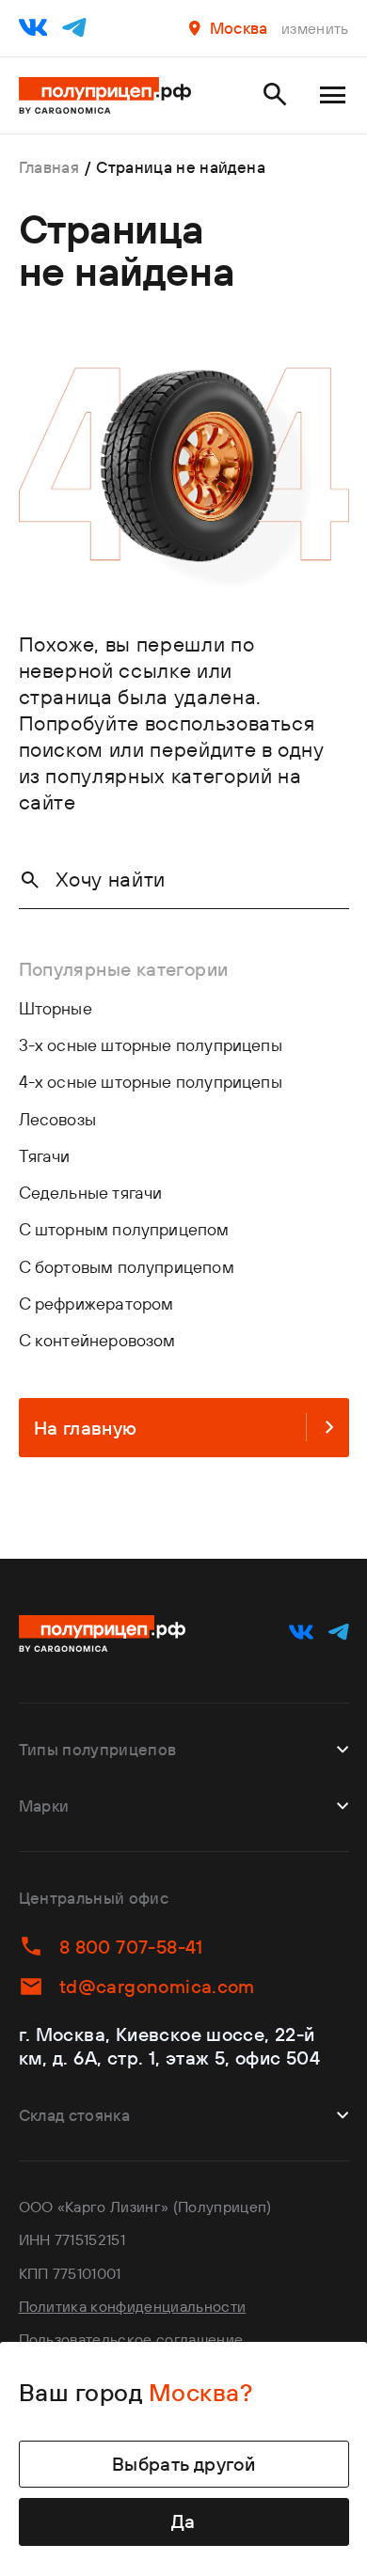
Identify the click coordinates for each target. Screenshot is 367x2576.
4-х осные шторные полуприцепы (151, 1082)
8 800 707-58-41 (131, 1947)
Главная (49, 167)
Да (183, 2521)
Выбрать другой (183, 2464)
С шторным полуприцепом (124, 1229)
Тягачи (45, 1156)
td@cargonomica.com (157, 1986)
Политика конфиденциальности (133, 2306)
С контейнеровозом (97, 1340)
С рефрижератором (96, 1304)
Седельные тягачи (91, 1193)
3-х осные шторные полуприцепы (151, 1045)
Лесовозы (57, 1119)
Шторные (56, 1008)
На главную (86, 1428)
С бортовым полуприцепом (127, 1267)
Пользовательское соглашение (131, 2339)
